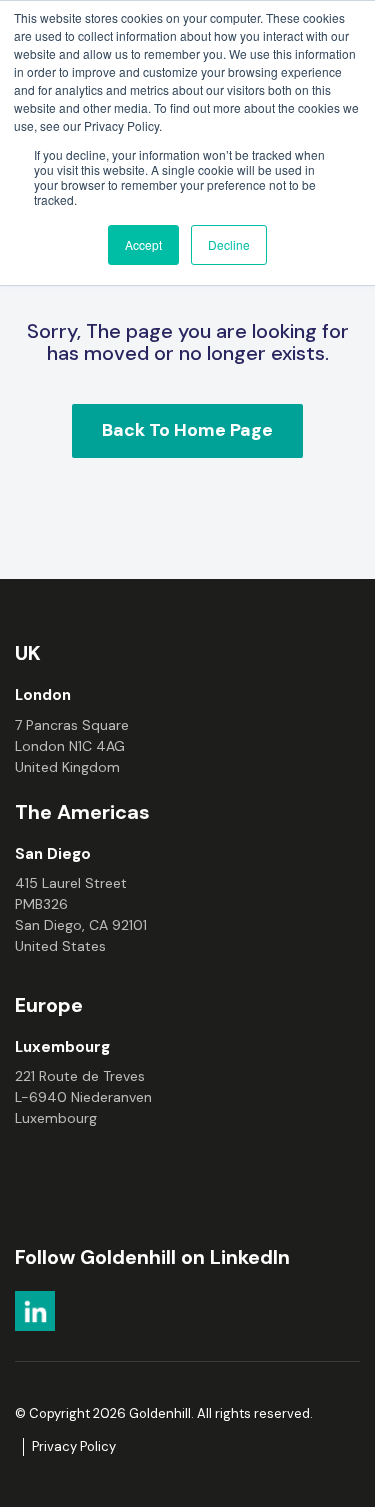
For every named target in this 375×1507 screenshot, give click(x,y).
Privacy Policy (74, 1446)
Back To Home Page (187, 430)
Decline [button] (229, 244)
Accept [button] (143, 244)
